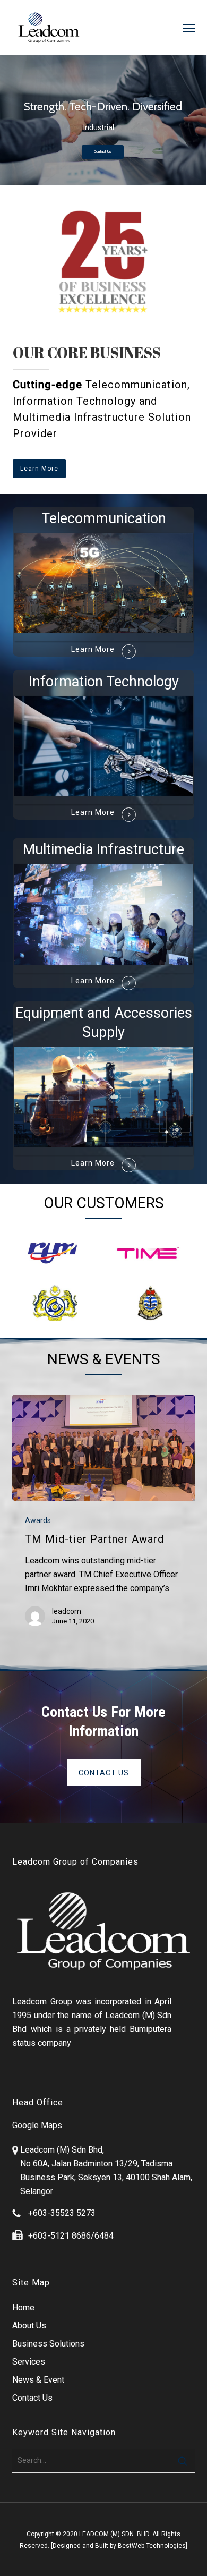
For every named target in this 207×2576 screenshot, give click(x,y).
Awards (38, 1520)
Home (23, 2307)
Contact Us (103, 152)
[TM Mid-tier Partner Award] (103, 1448)
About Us (29, 2326)
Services (29, 2362)
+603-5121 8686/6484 (71, 2236)
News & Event (38, 2380)
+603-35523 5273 (62, 2213)
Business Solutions (48, 2344)
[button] (189, 28)
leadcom (67, 1611)
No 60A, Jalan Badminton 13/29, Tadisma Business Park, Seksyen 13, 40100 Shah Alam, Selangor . (106, 2177)
